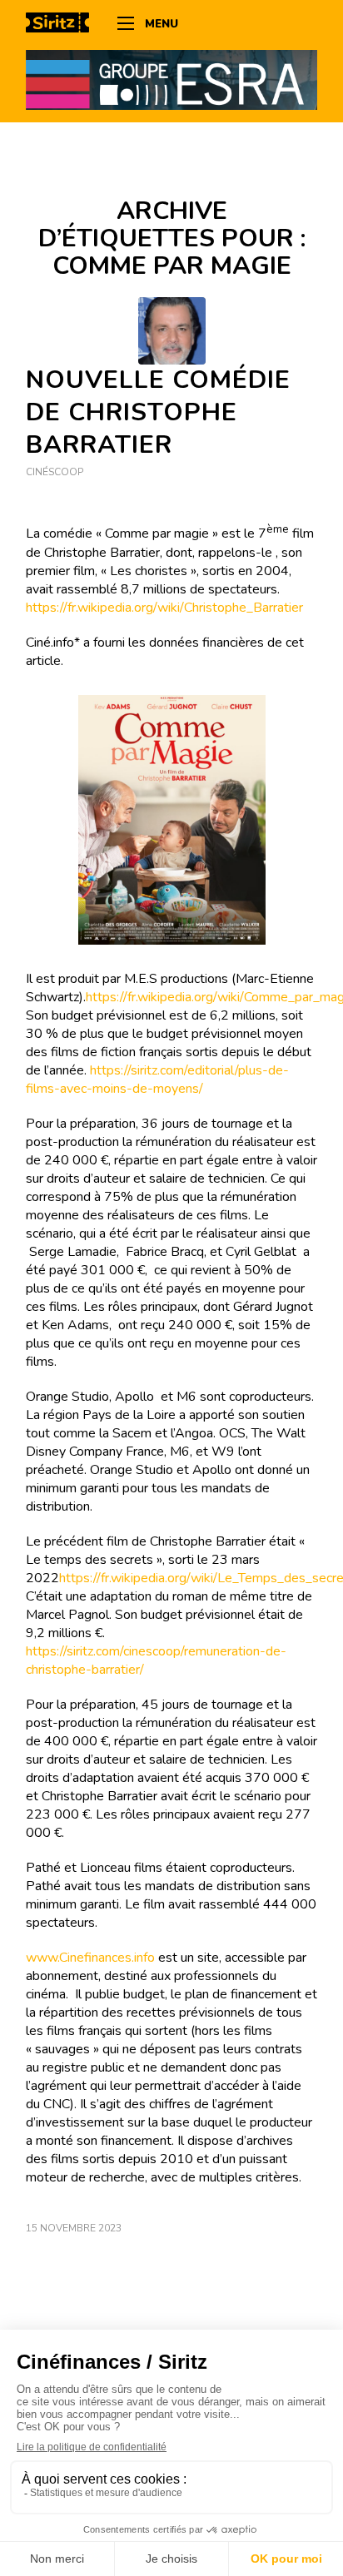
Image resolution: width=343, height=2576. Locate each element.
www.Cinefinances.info (90, 1958)
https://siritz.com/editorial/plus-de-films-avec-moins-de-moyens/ (157, 1080)
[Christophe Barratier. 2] (172, 331)
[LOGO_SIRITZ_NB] (63, 25)
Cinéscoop (55, 472)
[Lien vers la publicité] (171, 79)
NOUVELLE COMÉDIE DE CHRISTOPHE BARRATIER (158, 412)
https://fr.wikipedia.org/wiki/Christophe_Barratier (164, 608)
